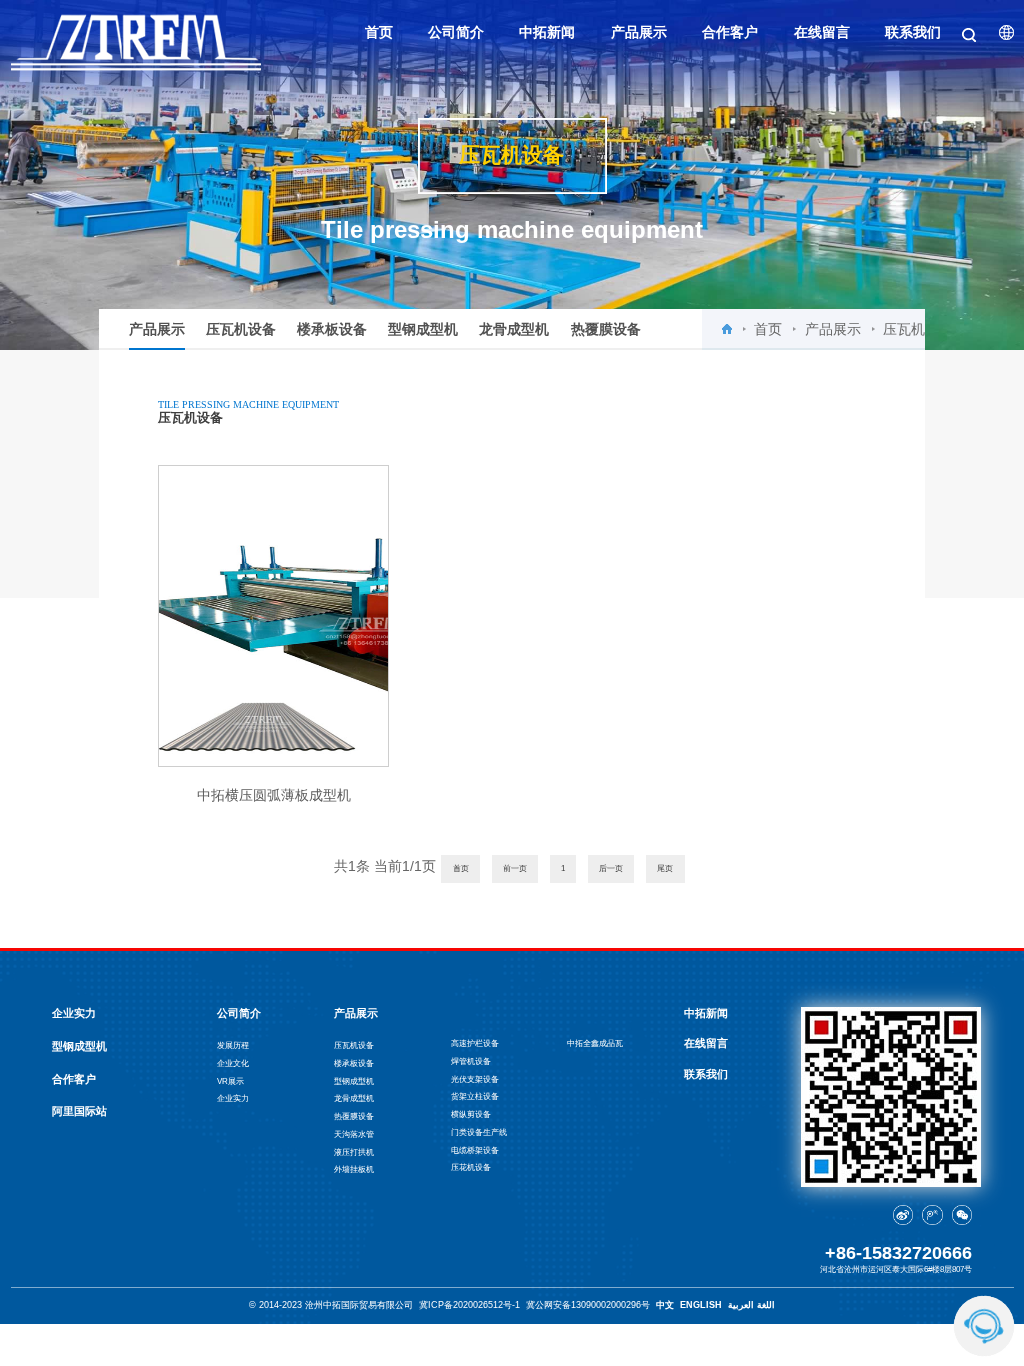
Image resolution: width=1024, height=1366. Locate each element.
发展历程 (233, 1045)
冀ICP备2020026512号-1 (469, 1304)
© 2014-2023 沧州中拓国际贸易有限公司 (331, 1304)
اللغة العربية (751, 1304)
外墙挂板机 (354, 1169)
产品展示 (157, 329)
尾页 (665, 868)
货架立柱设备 (475, 1096)
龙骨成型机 (514, 329)
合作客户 (74, 1079)
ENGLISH (701, 1304)
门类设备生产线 (479, 1132)
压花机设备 (471, 1167)
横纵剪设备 (471, 1114)
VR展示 (230, 1081)
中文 (665, 1304)
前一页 (515, 868)
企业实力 (74, 1013)
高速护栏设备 (475, 1043)
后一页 (611, 868)
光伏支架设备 (475, 1079)
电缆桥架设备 (475, 1150)
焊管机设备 (471, 1061)
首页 (768, 329)
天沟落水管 (354, 1134)
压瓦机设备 (241, 329)
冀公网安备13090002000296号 (588, 1304)
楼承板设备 (332, 329)
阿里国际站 (79, 1111)
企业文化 (233, 1063)
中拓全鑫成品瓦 (595, 1043)
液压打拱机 (354, 1152)
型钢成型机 (423, 329)
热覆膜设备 (606, 329)
